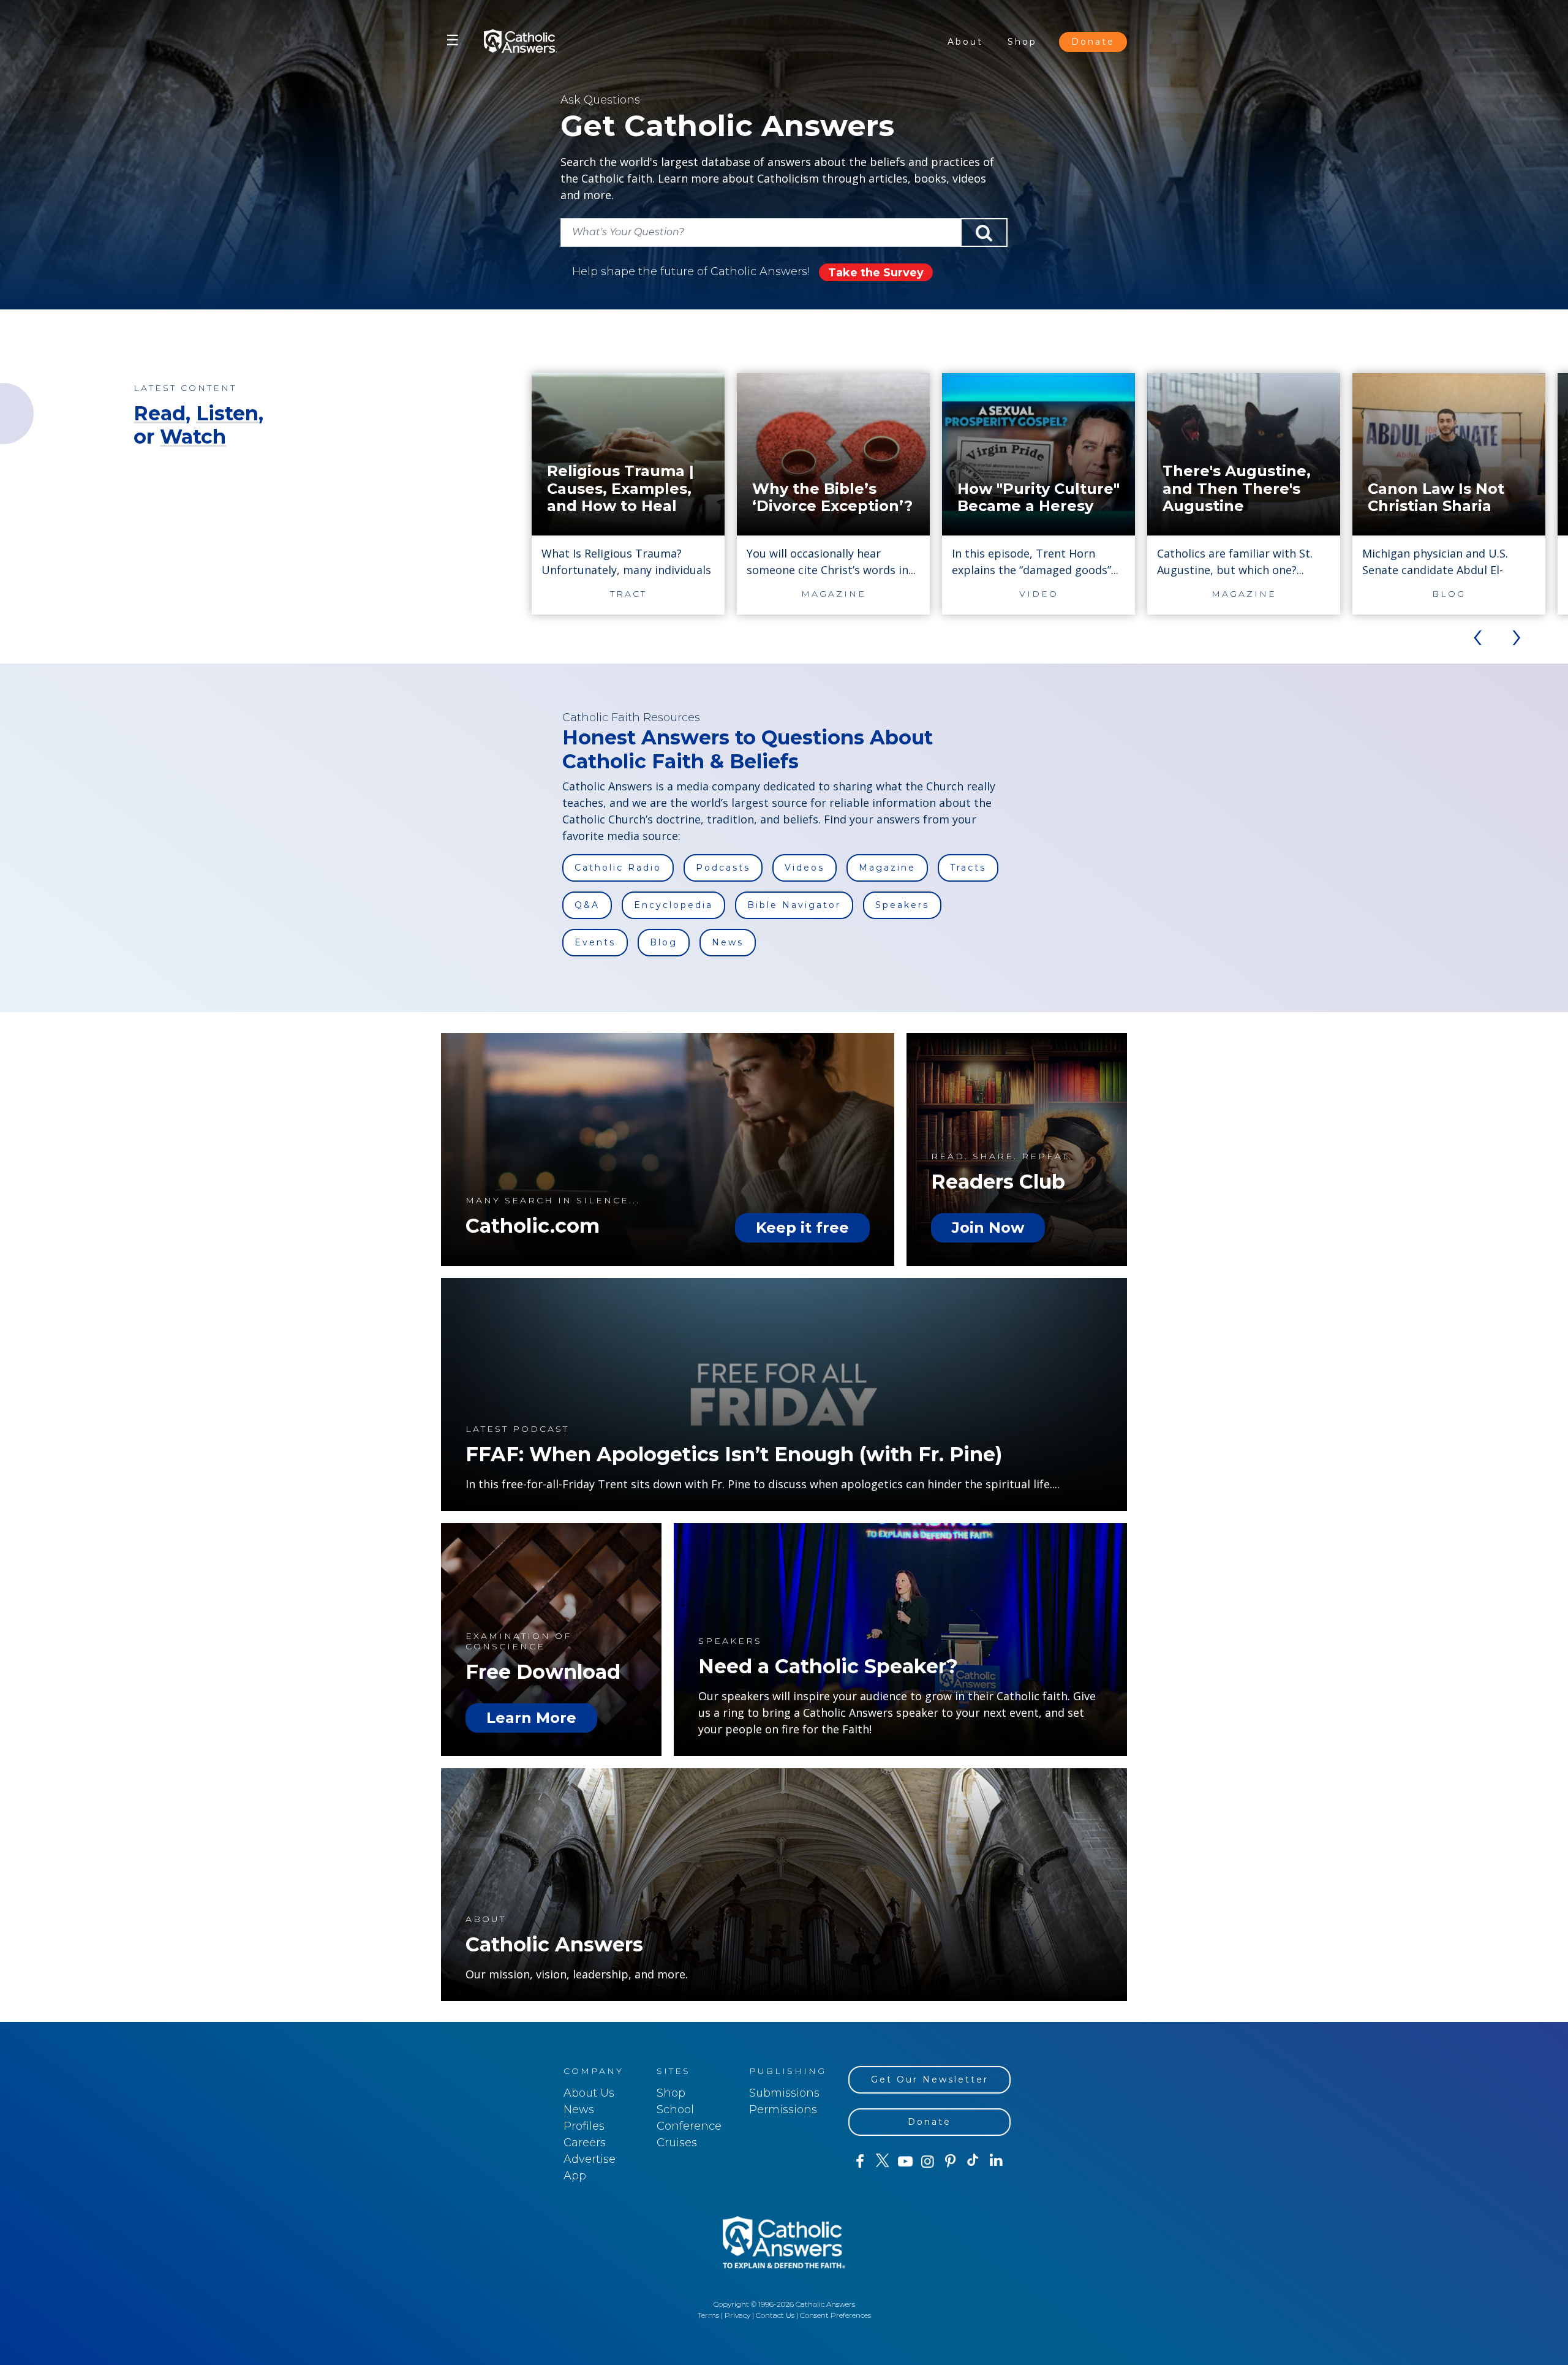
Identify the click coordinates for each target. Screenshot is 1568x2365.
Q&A (587, 905)
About (965, 42)
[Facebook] (860, 2162)
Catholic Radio (618, 868)
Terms (708, 2315)
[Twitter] (882, 2162)
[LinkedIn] (996, 2161)
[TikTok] (973, 2162)
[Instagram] (928, 2162)
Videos (805, 868)
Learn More (531, 1718)
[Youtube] (905, 2162)
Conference (689, 2126)
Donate (1093, 42)
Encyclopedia (673, 905)
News (728, 942)
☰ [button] (453, 40)
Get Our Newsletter (930, 2079)
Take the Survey (876, 273)
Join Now (988, 1228)
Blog (664, 942)
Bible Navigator (794, 905)
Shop (1022, 42)
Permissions (783, 2110)
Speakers (902, 905)
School (675, 2110)
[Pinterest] (950, 2162)
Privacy (737, 2315)
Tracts (968, 868)
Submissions (784, 2093)
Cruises (677, 2143)
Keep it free (802, 1228)
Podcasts (723, 868)
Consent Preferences (835, 2315)
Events (595, 942)
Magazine (887, 868)
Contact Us (775, 2315)
